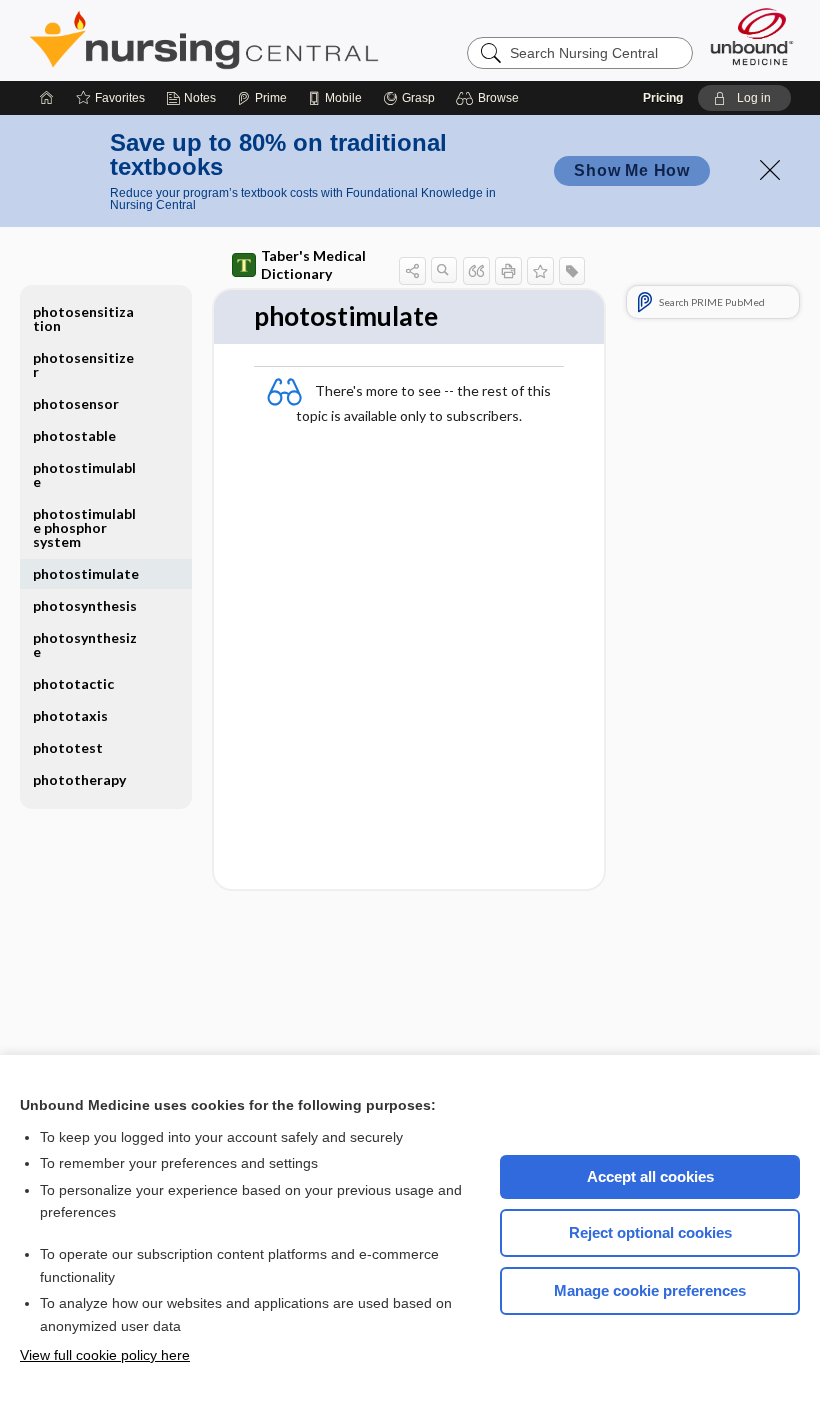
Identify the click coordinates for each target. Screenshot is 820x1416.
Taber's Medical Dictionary (313, 264)
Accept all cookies (650, 1176)
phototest (68, 747)
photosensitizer (83, 364)
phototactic (73, 683)
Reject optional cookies (650, 1232)
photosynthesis (85, 605)
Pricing (663, 98)
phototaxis (70, 715)
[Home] (47, 98)
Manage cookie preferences (650, 1290)
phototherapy (79, 779)
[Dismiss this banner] (770, 170)
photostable (74, 435)
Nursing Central (279, 40)
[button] (490, 98)
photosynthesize (85, 644)
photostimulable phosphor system (84, 527)
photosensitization (83, 318)
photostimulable (84, 474)
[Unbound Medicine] (752, 36)
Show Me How (632, 170)
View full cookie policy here (105, 1355)
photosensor (76, 403)
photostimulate (86, 573)
